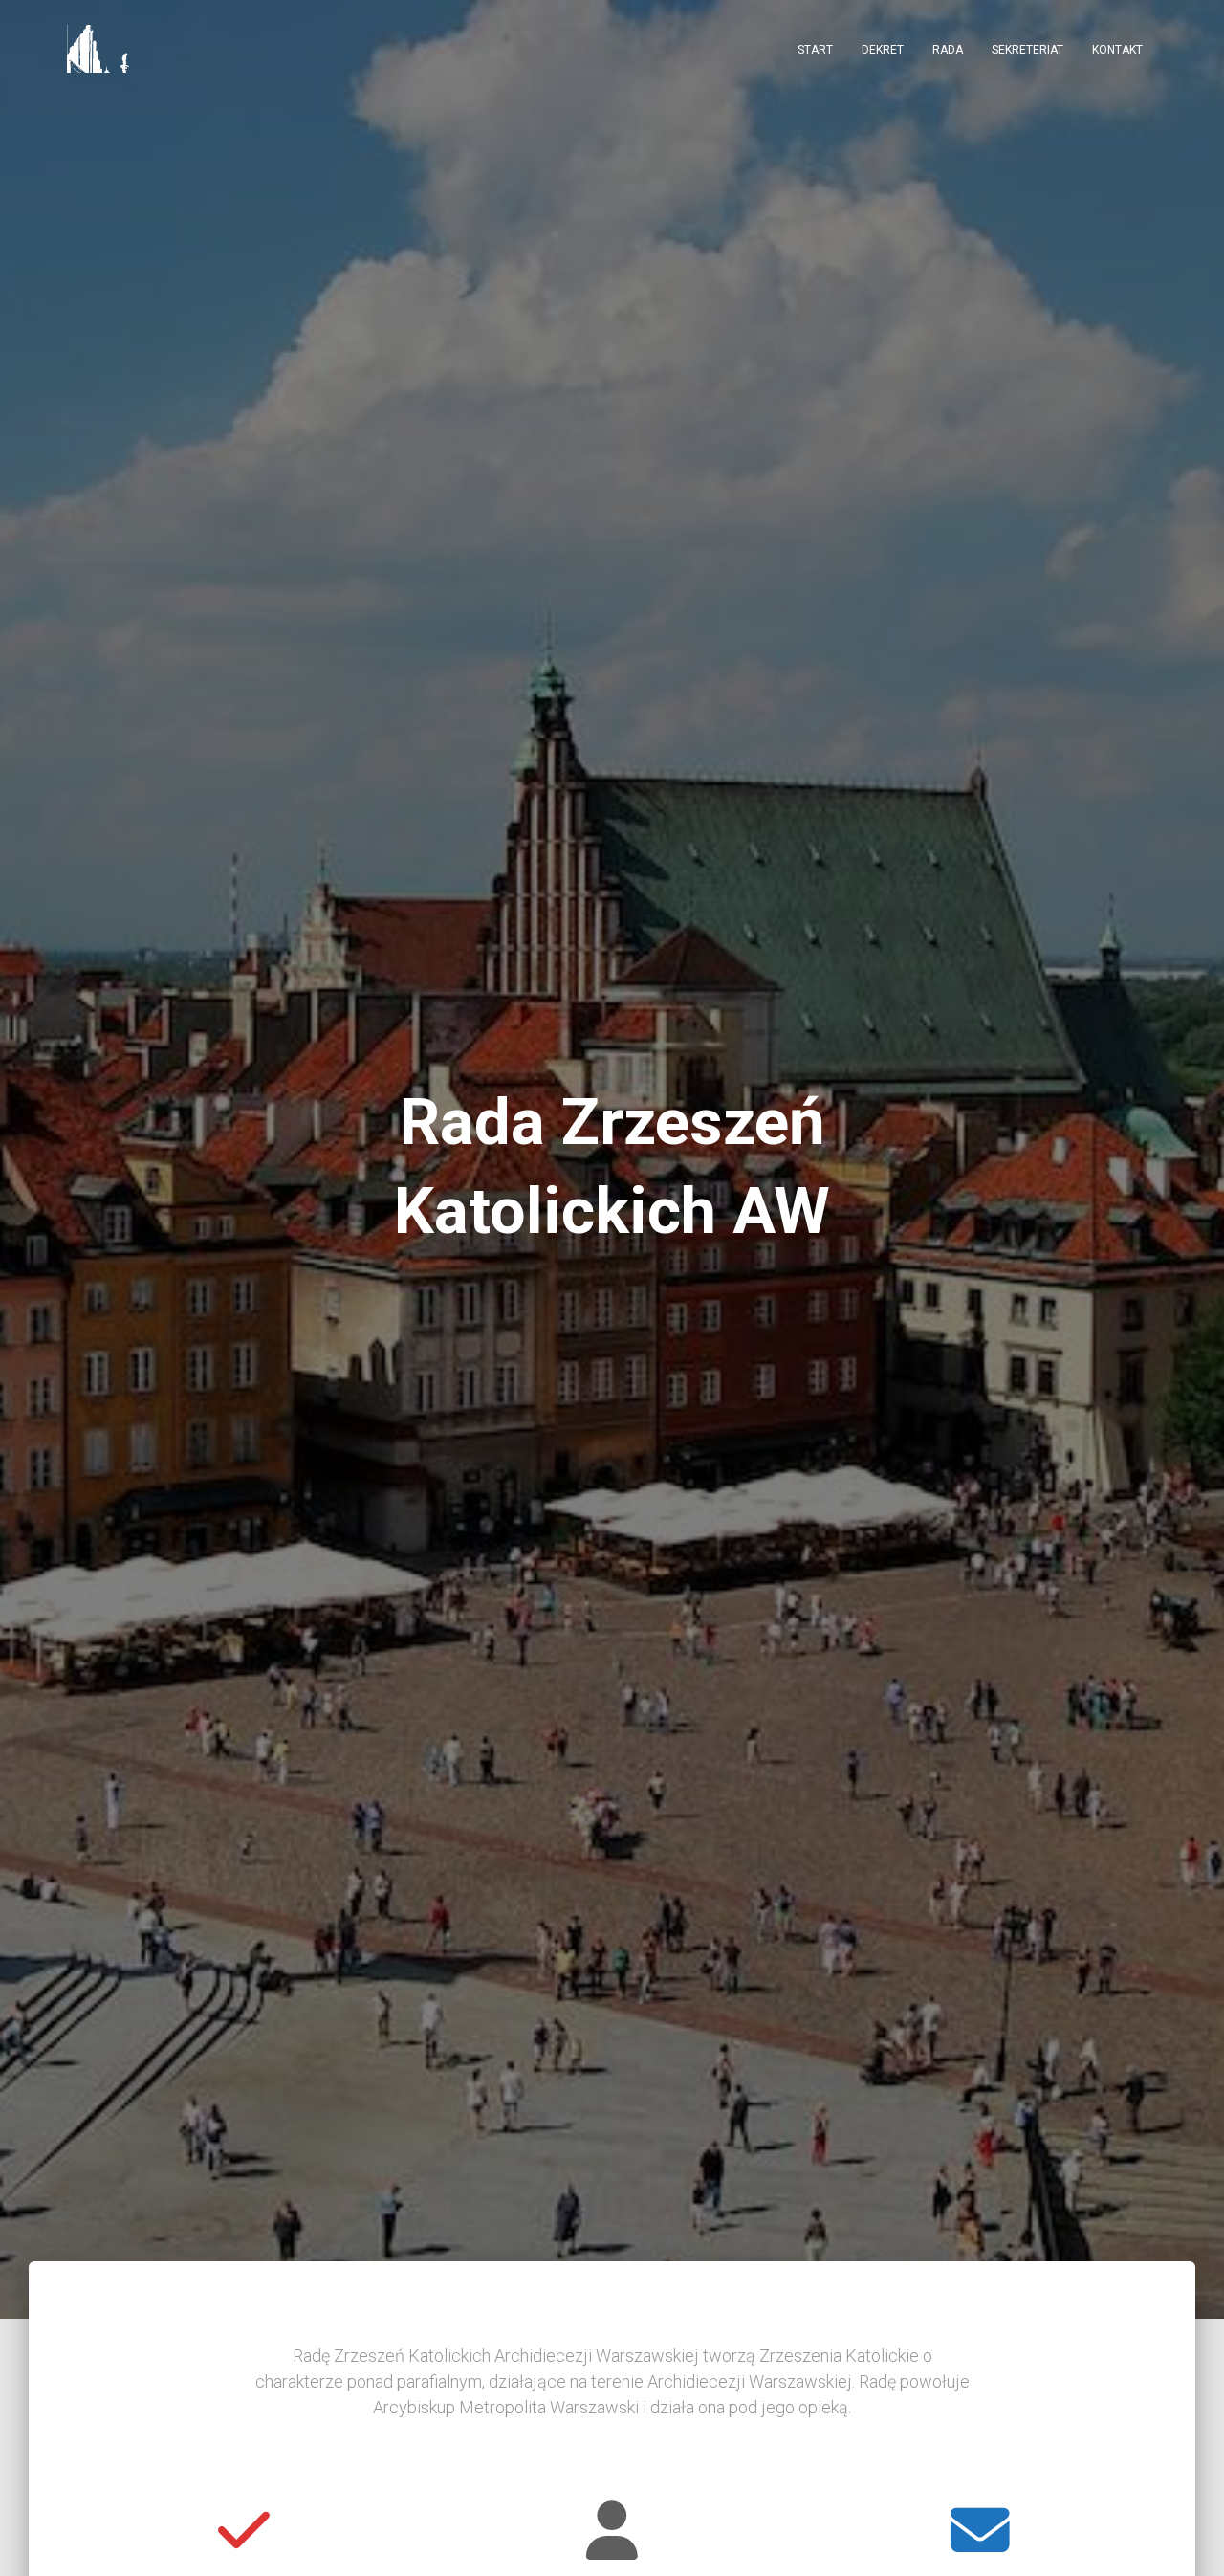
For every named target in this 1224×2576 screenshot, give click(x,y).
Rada (948, 50)
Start (815, 50)
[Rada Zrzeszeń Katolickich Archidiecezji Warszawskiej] (100, 49)
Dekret (883, 50)
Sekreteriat (1027, 50)
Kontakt (1117, 50)
